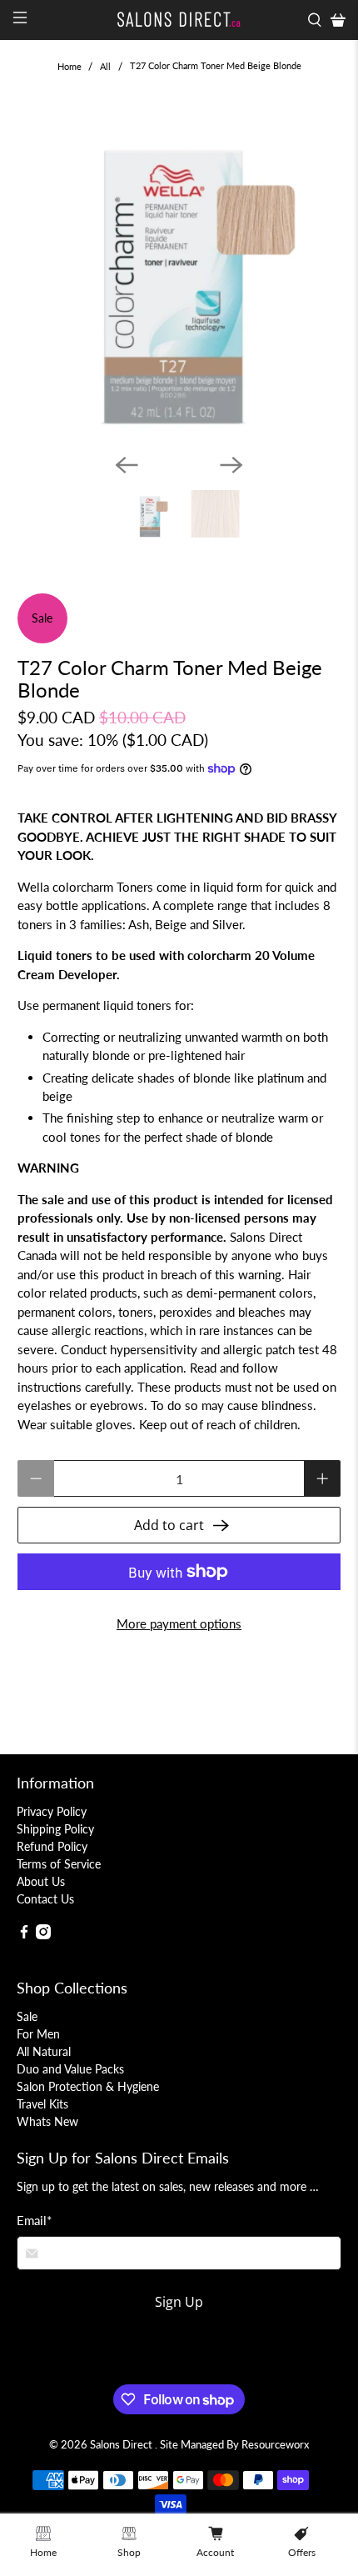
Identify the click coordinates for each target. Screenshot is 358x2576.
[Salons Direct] (179, 20)
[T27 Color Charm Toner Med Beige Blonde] (179, 275)
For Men (38, 2034)
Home (70, 66)
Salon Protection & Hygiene (88, 2086)
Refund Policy (52, 1846)
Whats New (47, 2121)
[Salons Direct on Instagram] (43, 1935)
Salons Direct (122, 2445)
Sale (27, 2016)
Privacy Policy (52, 1811)
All (105, 66)
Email (34, 2220)
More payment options (179, 1623)
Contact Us (45, 1899)
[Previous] (127, 465)
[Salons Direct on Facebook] (24, 1935)
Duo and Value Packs (70, 2069)
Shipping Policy (55, 1829)
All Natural (44, 2051)
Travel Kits (42, 2104)
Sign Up (179, 2302)
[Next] (231, 465)
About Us (41, 1881)
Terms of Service (59, 1864)
